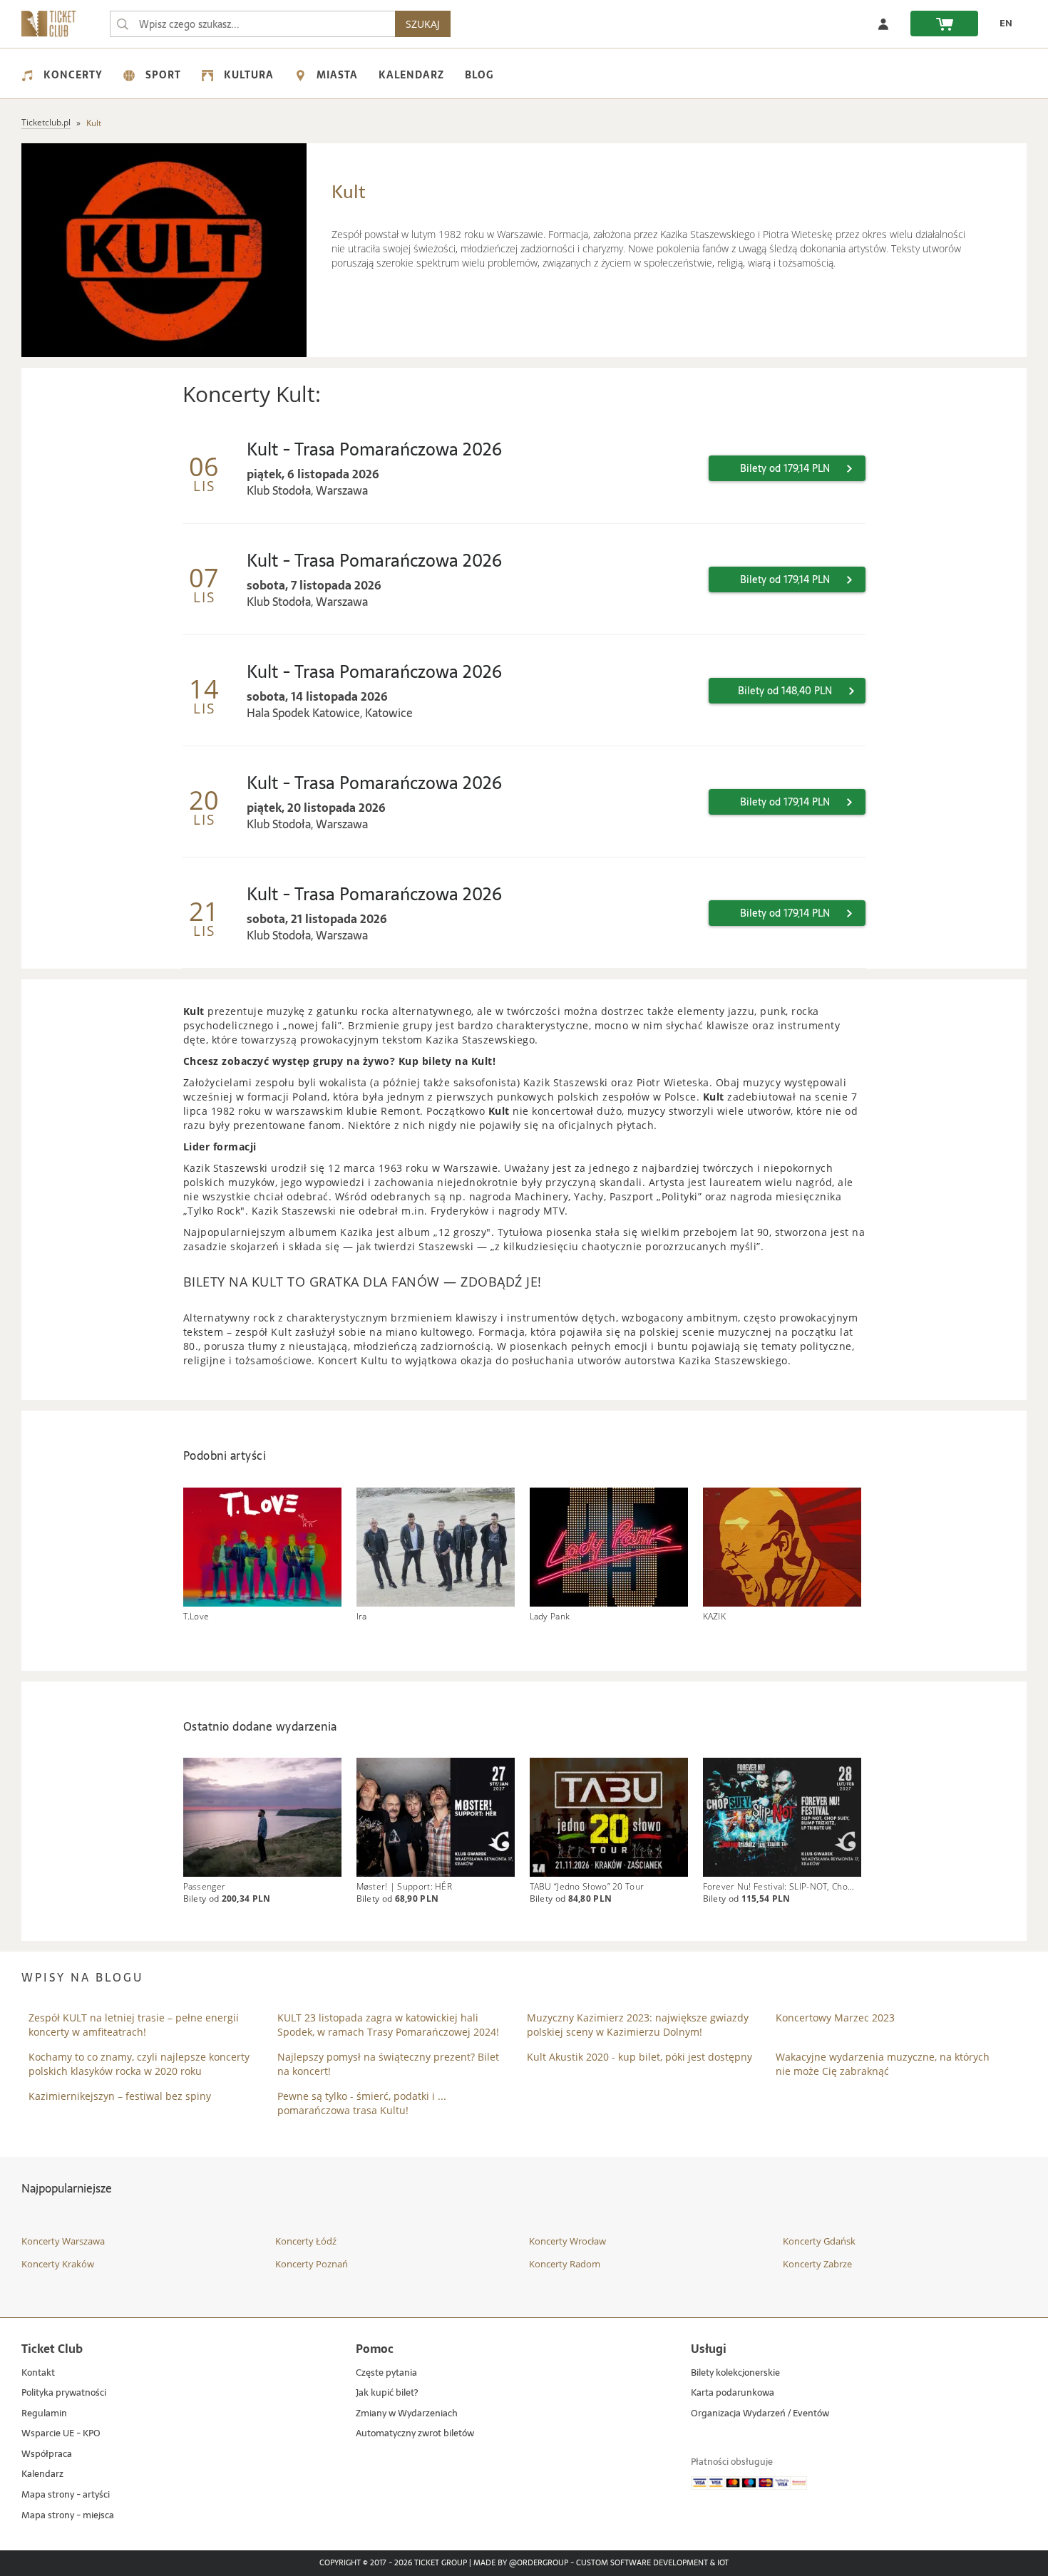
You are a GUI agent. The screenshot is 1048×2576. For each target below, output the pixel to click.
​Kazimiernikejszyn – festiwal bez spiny (120, 2096)
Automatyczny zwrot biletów (415, 2434)
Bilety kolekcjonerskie (735, 2373)
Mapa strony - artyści (66, 2495)
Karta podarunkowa (733, 2393)
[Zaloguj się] (883, 24)
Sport (163, 75)
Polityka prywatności (64, 2393)
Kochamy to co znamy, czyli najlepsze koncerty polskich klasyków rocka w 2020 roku (139, 2064)
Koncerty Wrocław (567, 2241)
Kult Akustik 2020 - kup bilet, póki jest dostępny (639, 2057)
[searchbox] (252, 24)
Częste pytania (386, 2373)
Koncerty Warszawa (63, 2241)
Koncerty (73, 75)
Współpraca (47, 2454)
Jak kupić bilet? (387, 2393)
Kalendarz (411, 75)
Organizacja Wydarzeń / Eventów (760, 2414)
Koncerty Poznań (312, 2264)
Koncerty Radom (565, 2264)
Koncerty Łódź (306, 2241)
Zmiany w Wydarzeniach (407, 2414)
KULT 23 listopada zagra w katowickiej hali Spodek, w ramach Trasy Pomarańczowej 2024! (388, 2025)
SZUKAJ (423, 24)
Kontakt (38, 2373)
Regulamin (44, 2414)
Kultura (249, 75)
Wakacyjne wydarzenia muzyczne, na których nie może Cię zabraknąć (883, 2064)
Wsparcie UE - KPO (61, 2434)
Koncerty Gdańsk (819, 2241)
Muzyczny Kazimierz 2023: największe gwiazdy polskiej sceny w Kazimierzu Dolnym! (638, 2025)
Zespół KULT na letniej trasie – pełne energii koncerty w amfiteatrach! (134, 2025)
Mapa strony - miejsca (68, 2516)
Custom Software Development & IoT (652, 2563)
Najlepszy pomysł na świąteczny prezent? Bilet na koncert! (388, 2064)
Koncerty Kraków (58, 2264)
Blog (479, 75)
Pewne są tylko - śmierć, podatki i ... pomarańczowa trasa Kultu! (362, 2103)
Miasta (337, 75)
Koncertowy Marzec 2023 (835, 2018)
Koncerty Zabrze (817, 2264)
